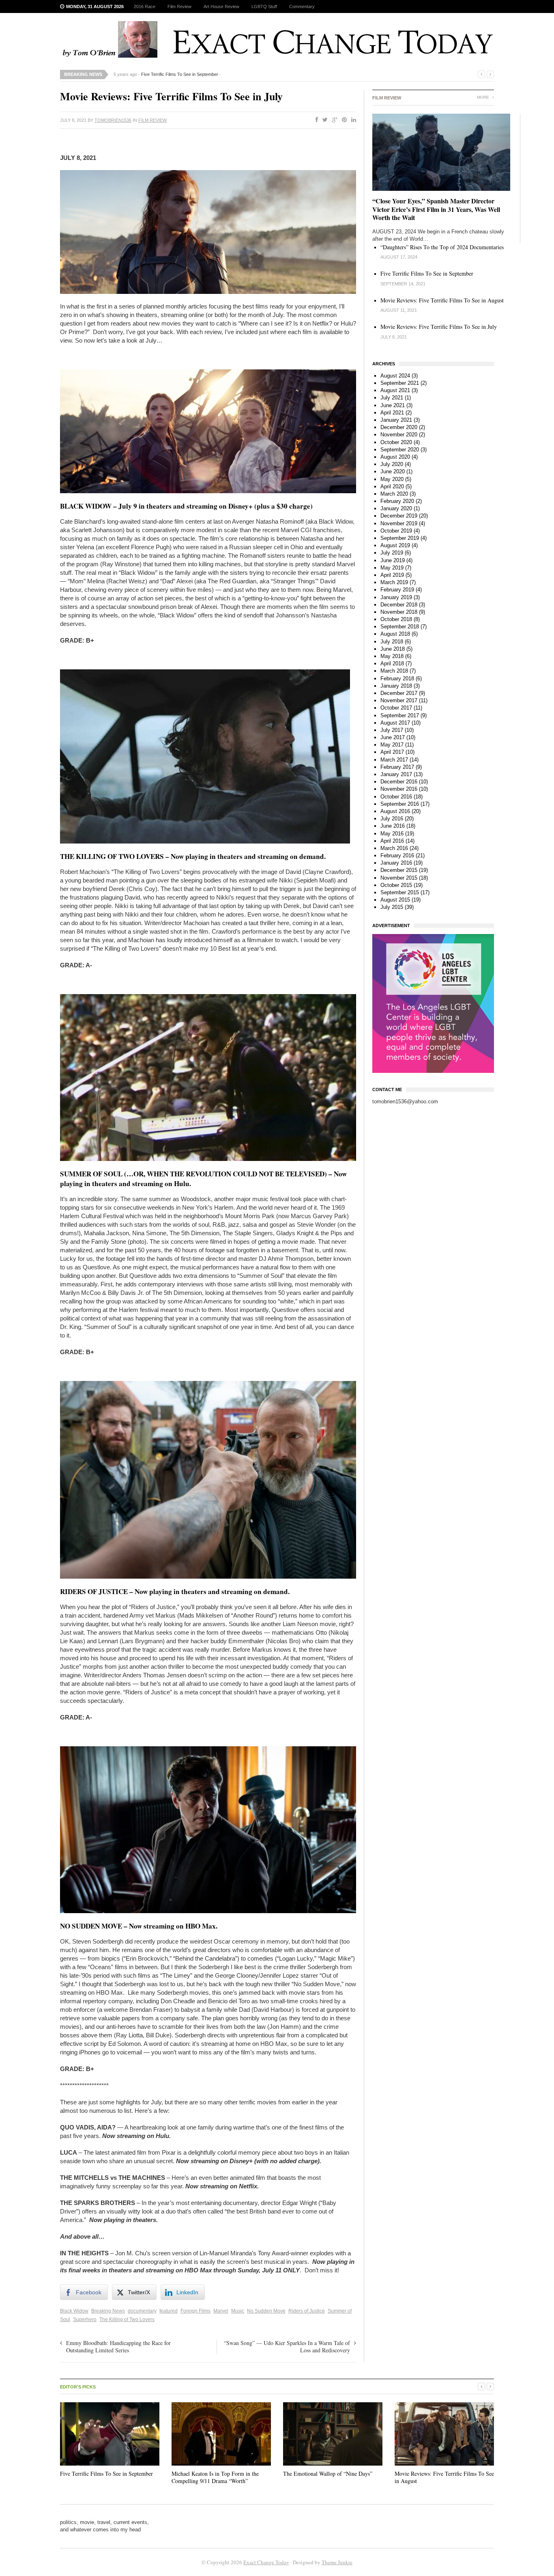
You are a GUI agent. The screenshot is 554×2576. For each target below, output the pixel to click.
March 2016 (394, 848)
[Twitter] (323, 120)
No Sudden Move (266, 2311)
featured (169, 2311)
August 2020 (395, 457)
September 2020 (400, 450)
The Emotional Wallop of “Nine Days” (328, 2474)
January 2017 (396, 774)
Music (238, 2311)
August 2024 (395, 376)
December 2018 (399, 605)
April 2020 (392, 487)
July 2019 (392, 553)
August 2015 (395, 900)
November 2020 (399, 435)
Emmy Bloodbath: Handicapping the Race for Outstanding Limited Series (118, 2346)
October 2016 (396, 797)
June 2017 (393, 737)
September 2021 (400, 383)
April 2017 (392, 752)
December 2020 (399, 427)
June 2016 (393, 826)
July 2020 (392, 464)
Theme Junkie (337, 2562)
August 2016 (395, 811)
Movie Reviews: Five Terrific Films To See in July (439, 327)
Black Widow (74, 2311)
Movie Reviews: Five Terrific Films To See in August (442, 300)
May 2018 (392, 656)
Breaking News (108, 2311)
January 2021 (396, 420)
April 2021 (392, 413)
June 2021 (393, 405)
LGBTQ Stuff (264, 6)
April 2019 (392, 575)
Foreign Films (195, 2311)
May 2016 (392, 834)
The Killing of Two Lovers (127, 2319)
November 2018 (399, 612)
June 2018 (393, 649)
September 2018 (400, 627)
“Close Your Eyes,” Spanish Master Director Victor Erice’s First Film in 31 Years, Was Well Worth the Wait (436, 209)
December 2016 (399, 782)
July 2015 (392, 907)
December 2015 (399, 870)
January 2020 (396, 508)
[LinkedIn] (352, 120)
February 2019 (397, 590)
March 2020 (394, 494)
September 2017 (400, 715)
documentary (142, 2311)
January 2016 (396, 863)
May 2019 (392, 568)
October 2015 (396, 885)
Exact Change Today (266, 2562)
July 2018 (392, 642)
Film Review (179, 6)
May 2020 (392, 479)
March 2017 (394, 760)
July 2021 (392, 398)
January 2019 (396, 597)
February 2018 (397, 679)
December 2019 (399, 516)
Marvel (221, 2311)
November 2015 (399, 878)
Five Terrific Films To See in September (180, 74)
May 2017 (392, 745)
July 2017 (392, 730)
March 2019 (394, 582)
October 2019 (396, 531)
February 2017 (397, 767)
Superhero (85, 2319)
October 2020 (396, 442)
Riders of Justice (307, 2311)
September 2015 (400, 892)
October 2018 (396, 619)
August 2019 (395, 545)
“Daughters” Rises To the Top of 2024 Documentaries (442, 247)
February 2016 (397, 855)
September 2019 (400, 538)
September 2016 (400, 804)
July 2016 (392, 819)
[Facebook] (315, 120)
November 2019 (399, 523)
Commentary (302, 6)
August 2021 (395, 390)
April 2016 (392, 841)
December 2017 (399, 693)
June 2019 (393, 560)
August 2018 (395, 634)
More (484, 97)
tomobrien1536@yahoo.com (405, 1101)
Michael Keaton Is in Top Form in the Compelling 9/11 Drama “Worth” (215, 2477)
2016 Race (145, 6)
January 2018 (396, 686)
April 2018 (392, 663)
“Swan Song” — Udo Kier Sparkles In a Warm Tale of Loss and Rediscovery (287, 2346)
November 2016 (399, 789)
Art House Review (221, 6)
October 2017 (396, 708)
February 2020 (397, 501)
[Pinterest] (343, 120)
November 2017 (399, 700)
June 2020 (393, 471)
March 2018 (394, 671)
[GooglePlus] (333, 120)
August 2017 (395, 723)
